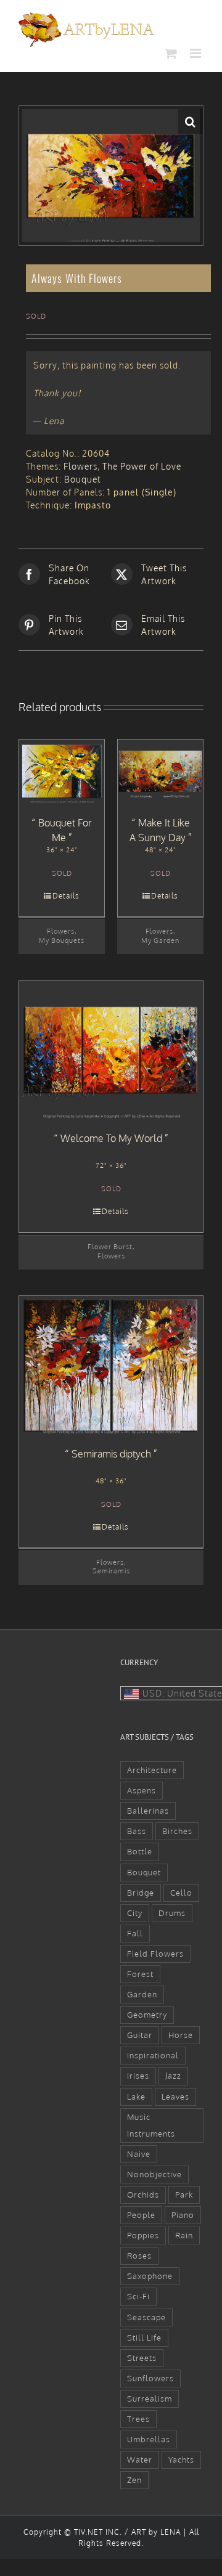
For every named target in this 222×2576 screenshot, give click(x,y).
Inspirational (153, 2055)
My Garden (160, 940)
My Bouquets (62, 940)
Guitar (140, 2035)
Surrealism (150, 2399)
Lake (136, 2097)
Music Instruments (151, 2125)
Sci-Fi (138, 2296)
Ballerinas (148, 1811)
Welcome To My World (111, 1138)
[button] (191, 121)
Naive (139, 2154)
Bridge (141, 1893)
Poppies (143, 2235)
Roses (139, 2256)
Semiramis (111, 1571)
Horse (181, 2035)
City (135, 1913)
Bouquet (83, 479)
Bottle (140, 1851)
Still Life (144, 2338)
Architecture (152, 1770)
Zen (134, 2480)
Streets (142, 2358)
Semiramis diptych (111, 1454)
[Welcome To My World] (111, 1050)
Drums (172, 1913)
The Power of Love (142, 466)
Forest (140, 1974)
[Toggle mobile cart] (171, 53)
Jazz (173, 2076)
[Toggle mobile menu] (197, 53)
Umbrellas (149, 2439)
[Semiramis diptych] (111, 1365)
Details (66, 896)
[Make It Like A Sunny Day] (160, 772)
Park (184, 2195)
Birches (177, 1831)
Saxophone (150, 2276)
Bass (137, 1831)
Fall (135, 1933)
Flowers (80, 466)
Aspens (142, 1790)
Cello (181, 1893)
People (141, 2215)
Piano (183, 2215)
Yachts (181, 2460)
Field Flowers (155, 1954)
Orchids (143, 2195)
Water (140, 2460)
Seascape (146, 2317)
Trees (138, 2419)
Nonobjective (154, 2174)
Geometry (147, 2015)
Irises (138, 2076)
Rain (184, 2235)
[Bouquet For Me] (62, 772)
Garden (142, 1994)
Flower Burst (110, 1246)
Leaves (175, 2097)
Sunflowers (150, 2378)
